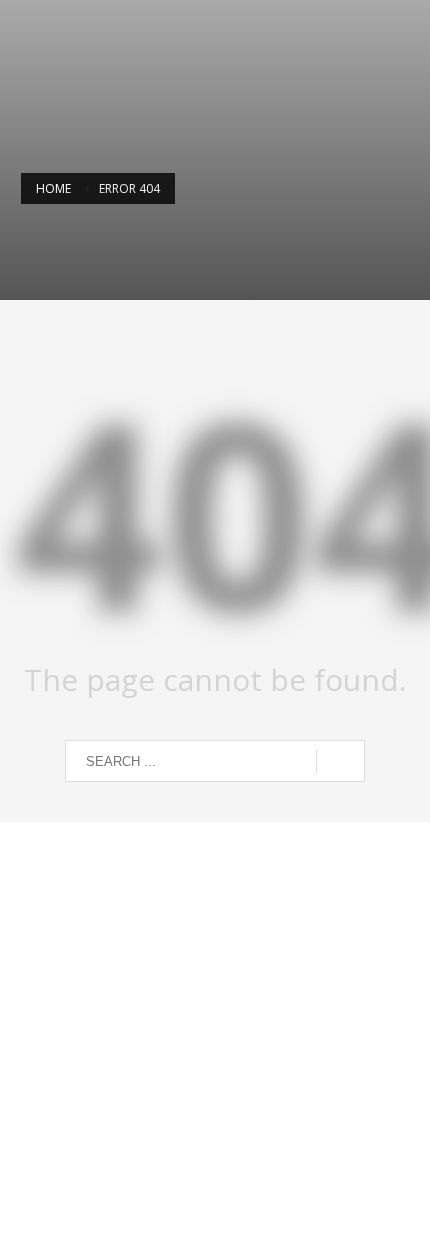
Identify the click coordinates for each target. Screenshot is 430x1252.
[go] (340, 762)
